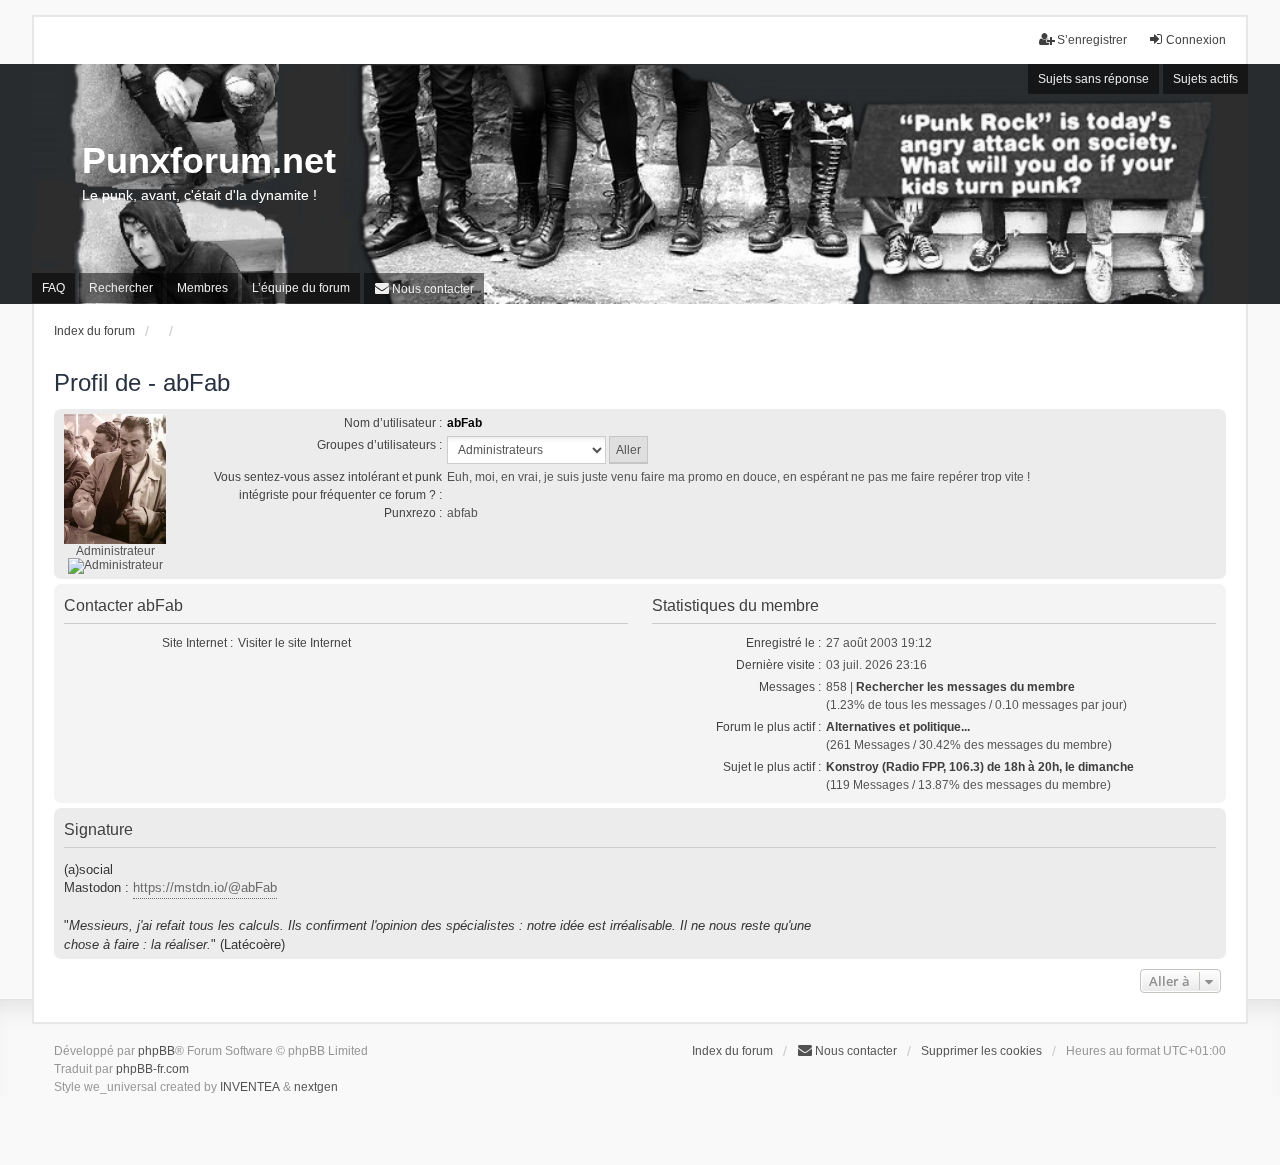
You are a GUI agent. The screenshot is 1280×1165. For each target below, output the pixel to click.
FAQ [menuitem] (53, 288)
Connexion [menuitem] (1196, 40)
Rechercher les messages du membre (965, 687)
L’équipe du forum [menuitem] (301, 288)
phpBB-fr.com (152, 1069)
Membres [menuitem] (202, 288)
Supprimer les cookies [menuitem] (981, 1051)
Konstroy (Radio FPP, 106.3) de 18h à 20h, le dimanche (980, 767)
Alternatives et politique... (898, 727)
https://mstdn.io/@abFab (205, 887)
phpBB (156, 1051)
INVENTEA (250, 1087)
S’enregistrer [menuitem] (1092, 40)
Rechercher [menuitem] (121, 288)
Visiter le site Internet (294, 643)
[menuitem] (424, 288)
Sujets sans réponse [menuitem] (1093, 79)
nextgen (316, 1087)
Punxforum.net (209, 160)
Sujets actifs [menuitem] (1205, 79)
